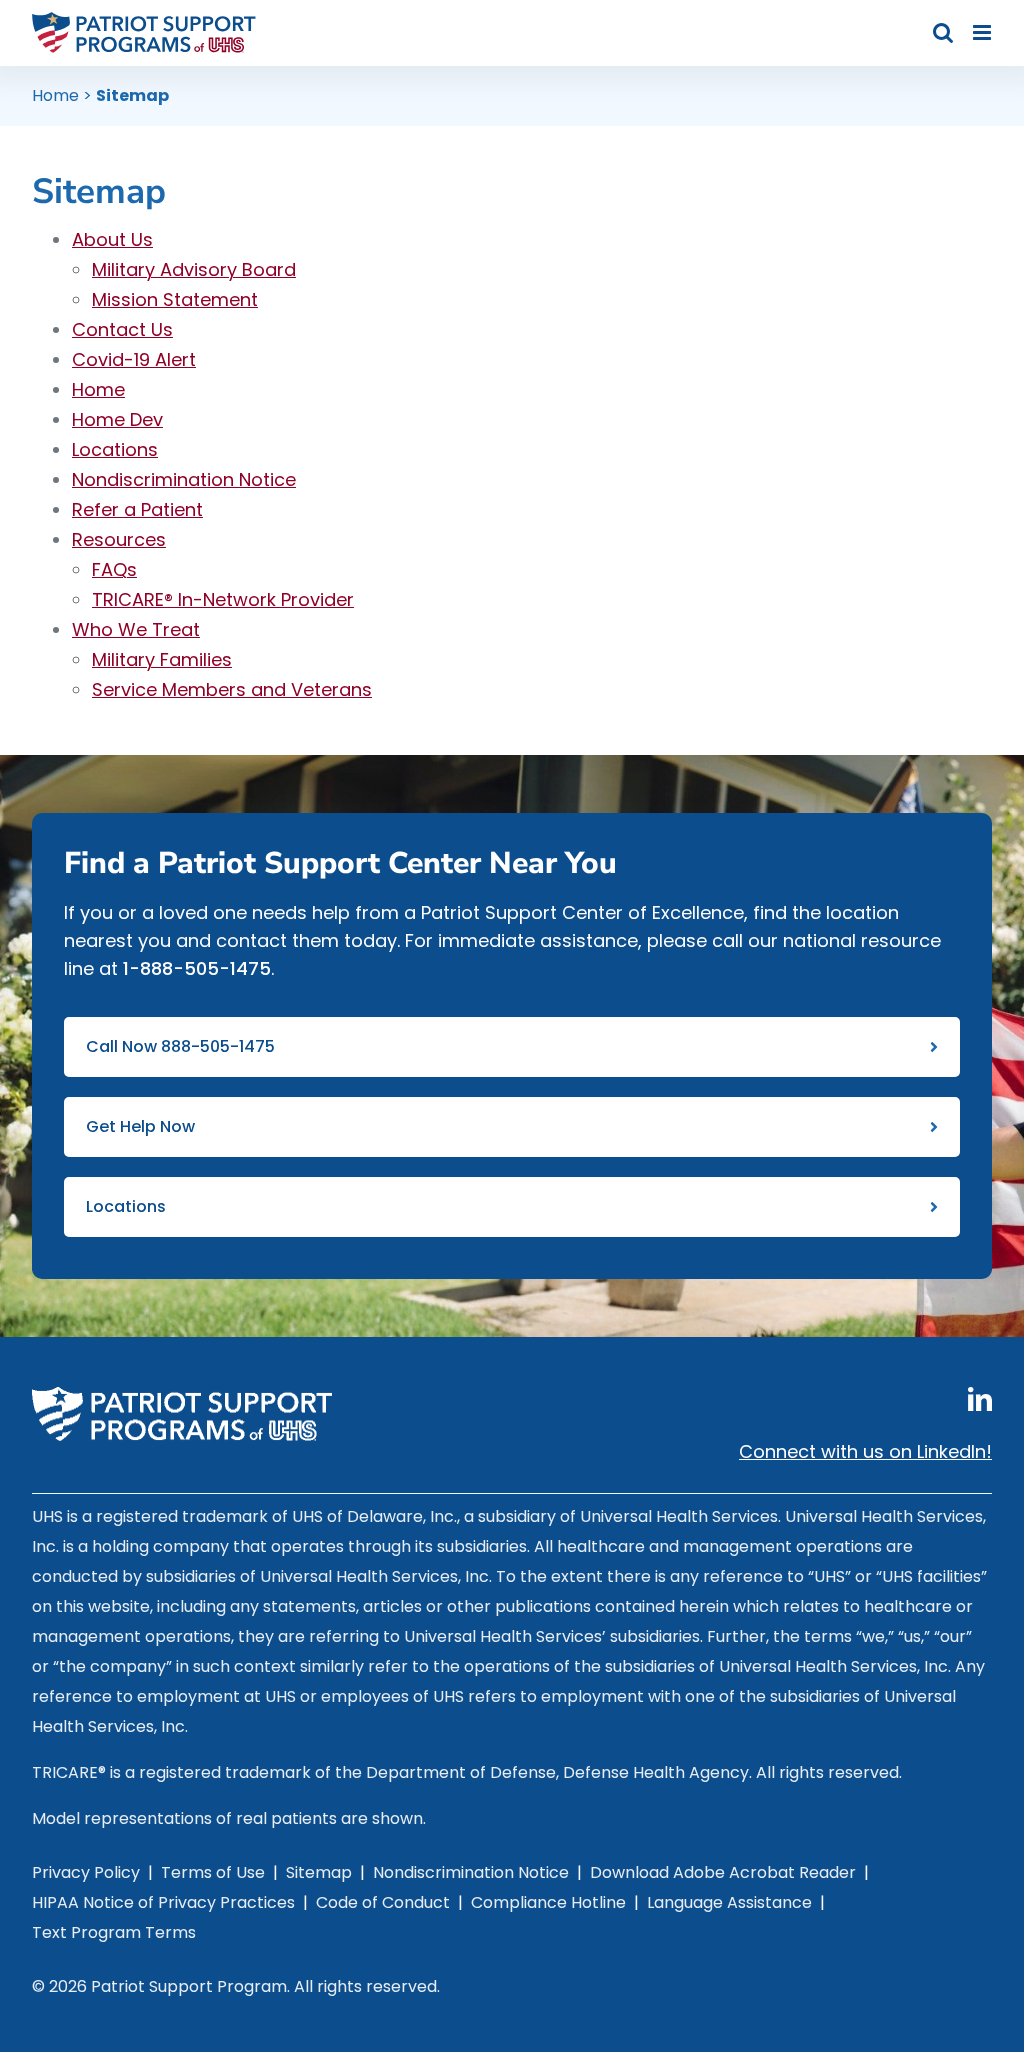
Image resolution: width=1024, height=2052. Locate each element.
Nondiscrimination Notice (184, 479)
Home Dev (117, 419)
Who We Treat (136, 629)
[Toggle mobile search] (943, 32)
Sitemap (319, 1872)
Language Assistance (729, 1902)
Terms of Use (213, 1872)
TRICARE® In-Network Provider (223, 599)
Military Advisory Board (194, 269)
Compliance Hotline (548, 1902)
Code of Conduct (383, 1902)
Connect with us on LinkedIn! (865, 1451)
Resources (119, 539)
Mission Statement (175, 299)
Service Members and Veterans (232, 689)
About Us (112, 239)
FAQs (114, 569)
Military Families (162, 659)
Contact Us (122, 329)
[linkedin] (980, 1399)
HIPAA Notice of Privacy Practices (163, 1902)
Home (55, 95)
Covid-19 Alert (134, 359)
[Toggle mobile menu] (983, 32)
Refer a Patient (137, 509)
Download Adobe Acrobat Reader (723, 1872)
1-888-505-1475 (197, 968)
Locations (115, 449)
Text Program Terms (114, 1932)
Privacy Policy (86, 1872)
